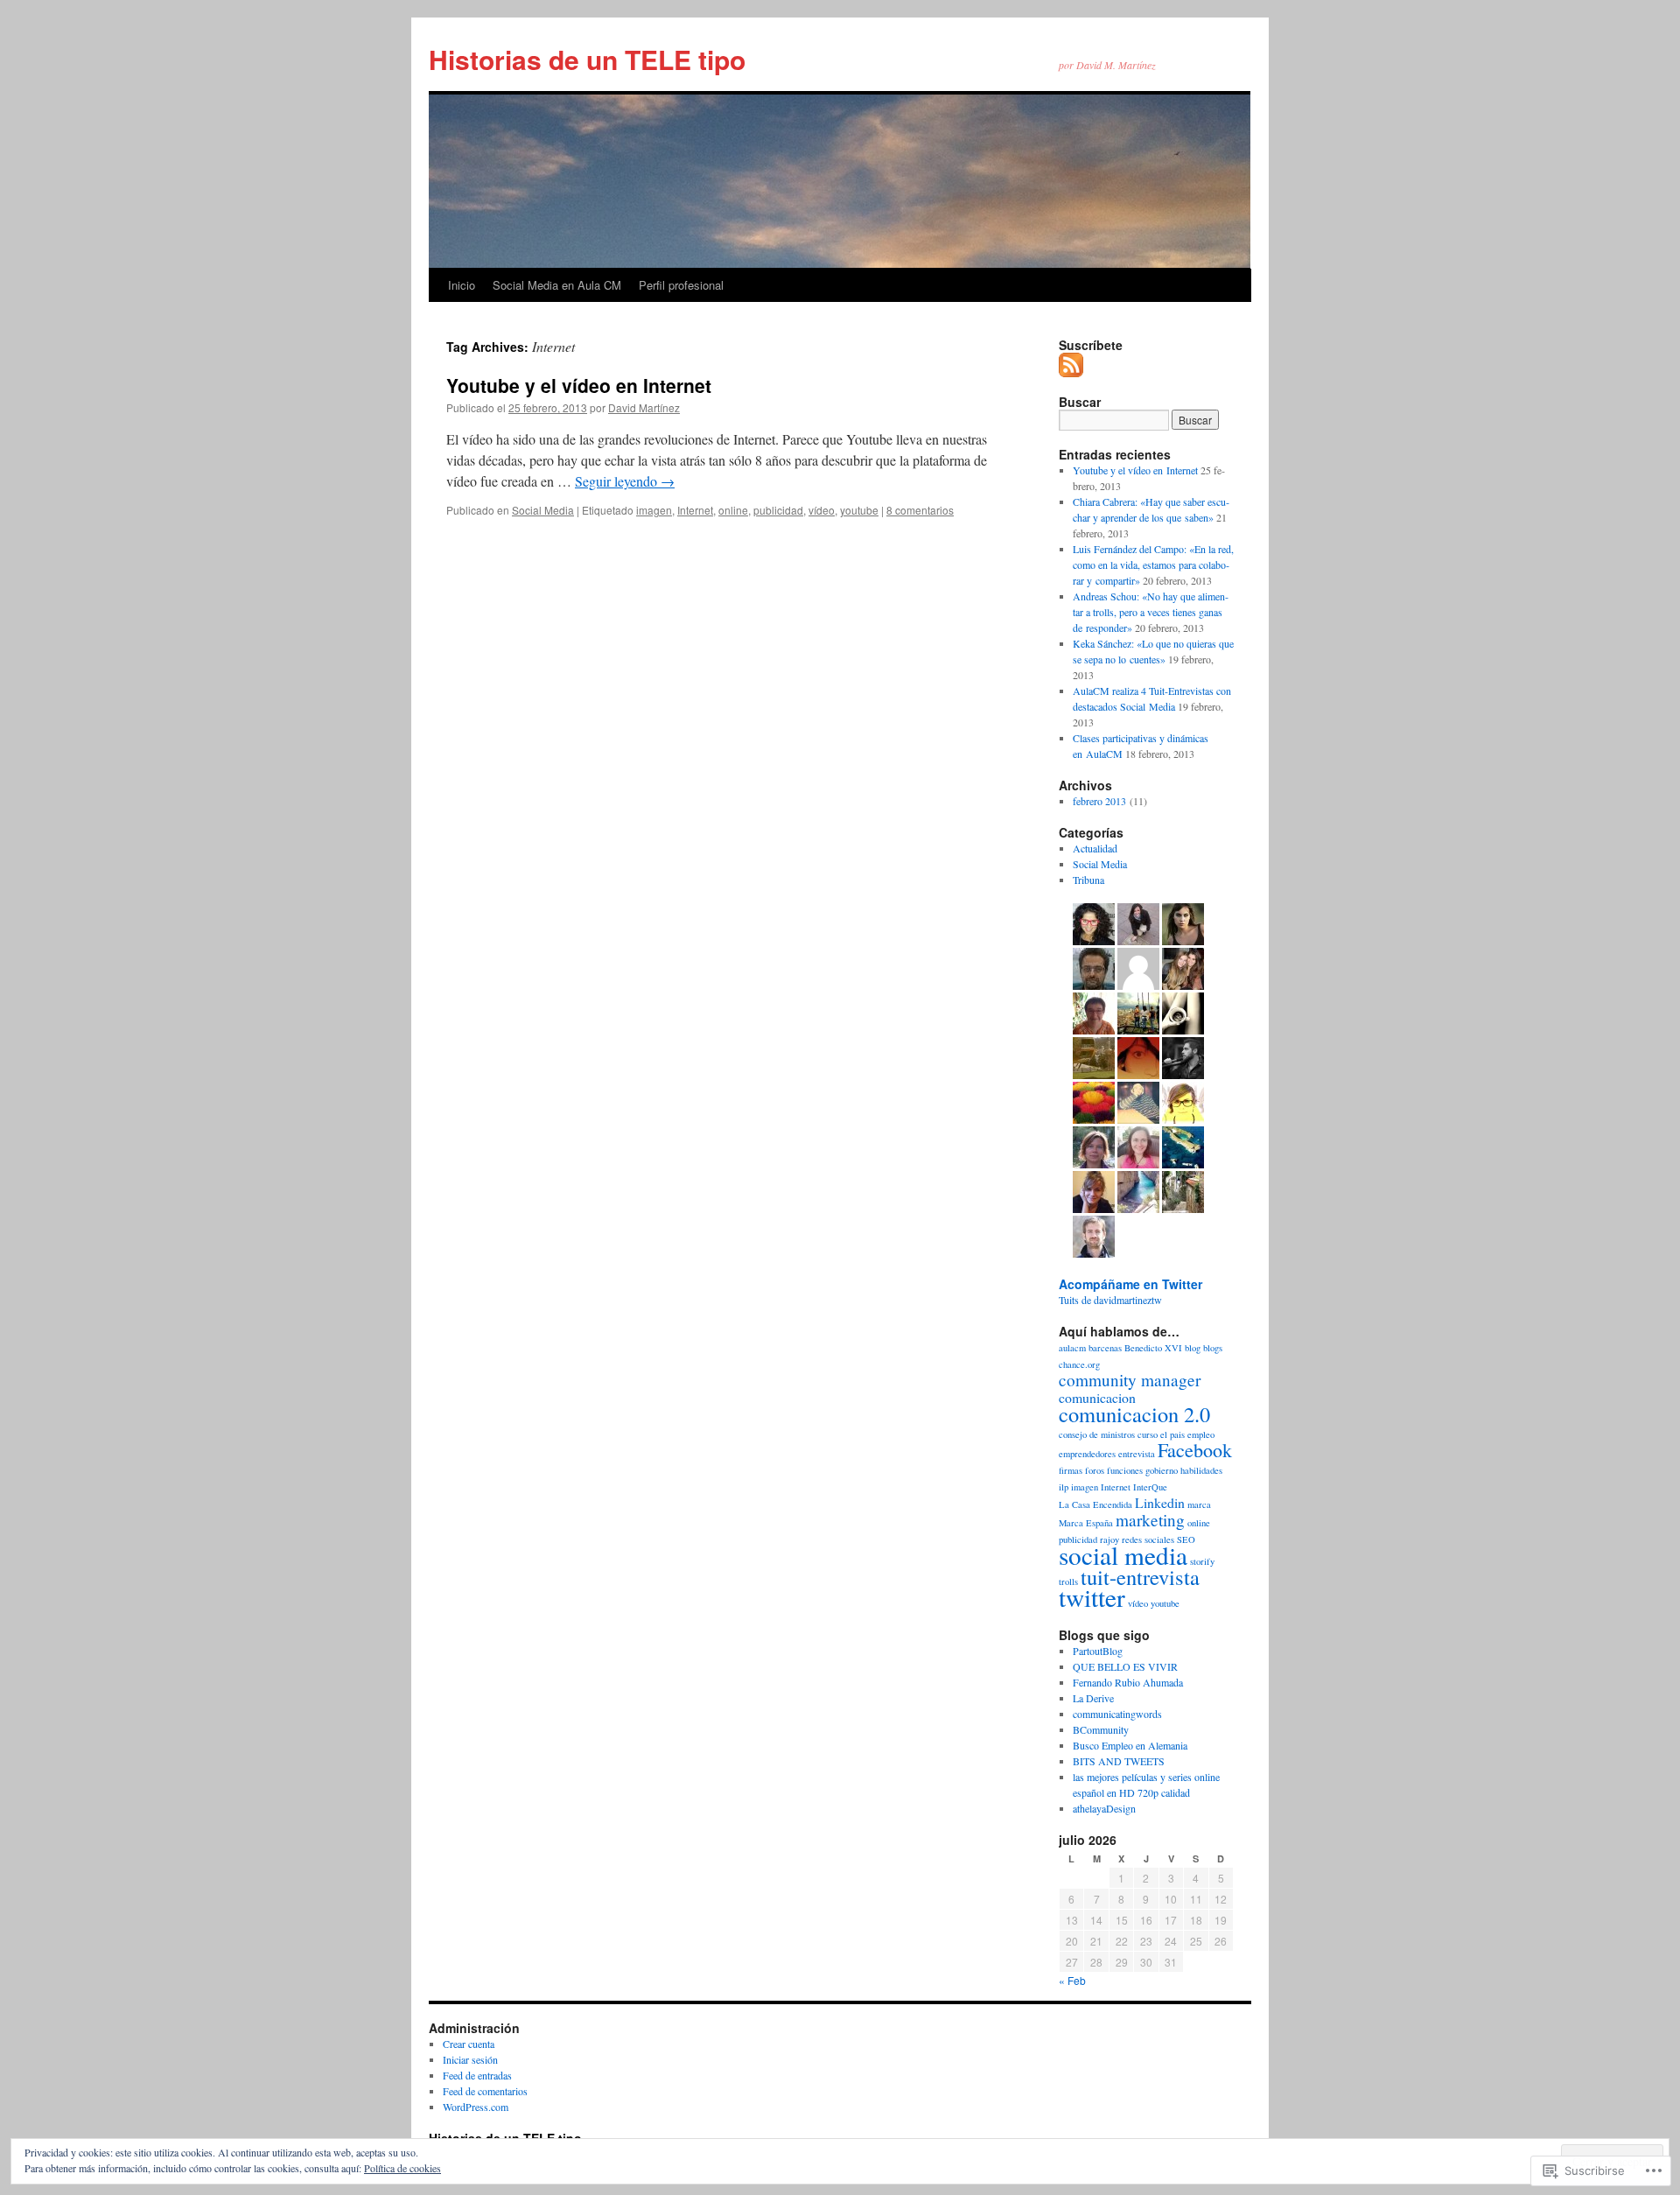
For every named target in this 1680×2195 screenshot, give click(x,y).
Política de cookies (402, 2168)
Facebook (1195, 1450)
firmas (1071, 1470)
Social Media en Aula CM (557, 285)
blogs (1213, 1348)
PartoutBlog (1098, 1651)
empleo (1201, 1434)
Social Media (543, 510)
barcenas (1105, 1348)
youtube (859, 510)
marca (1199, 1504)
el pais (1172, 1434)
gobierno (1162, 1470)
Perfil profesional (681, 285)
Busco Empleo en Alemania (1130, 1745)
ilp (1064, 1487)
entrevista (1137, 1454)
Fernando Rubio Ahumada (1128, 1682)
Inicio (462, 285)
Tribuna (1088, 880)
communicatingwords (1117, 1714)
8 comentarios (920, 510)
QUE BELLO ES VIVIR (1125, 1666)
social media (1123, 1555)
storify (1202, 1561)
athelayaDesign (1104, 1808)
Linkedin (1160, 1502)
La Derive (1093, 1698)
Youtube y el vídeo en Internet (579, 385)
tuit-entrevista (1140, 1577)
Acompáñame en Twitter (1130, 1284)
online (733, 510)
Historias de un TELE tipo (587, 59)
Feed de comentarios (485, 2091)
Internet (695, 510)
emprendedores (1087, 1454)
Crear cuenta (469, 2044)
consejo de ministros (1097, 1434)
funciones (1125, 1470)
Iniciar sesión (470, 2059)
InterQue (1150, 1487)
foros (1095, 1470)
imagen (654, 510)
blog (1193, 1348)
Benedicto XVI (1153, 1348)
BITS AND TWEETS (1119, 1761)
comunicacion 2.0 (1134, 1414)
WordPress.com (476, 2107)
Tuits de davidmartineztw (1110, 1300)
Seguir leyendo (625, 481)
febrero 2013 (1099, 801)
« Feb (1072, 1980)
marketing (1150, 1520)
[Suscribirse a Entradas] (1072, 370)
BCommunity (1101, 1729)
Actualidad (1095, 848)
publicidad (778, 510)
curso (1148, 1434)
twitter (1092, 1597)
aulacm (1072, 1348)
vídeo (822, 510)
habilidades (1201, 1470)
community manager (1130, 1380)
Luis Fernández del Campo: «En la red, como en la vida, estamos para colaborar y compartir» (1153, 565)
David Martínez (644, 407)
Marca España (1086, 1523)
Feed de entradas (477, 2075)
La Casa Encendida (1095, 1504)
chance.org (1079, 1364)
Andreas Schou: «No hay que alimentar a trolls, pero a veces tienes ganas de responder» (1151, 612)
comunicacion (1097, 1397)
